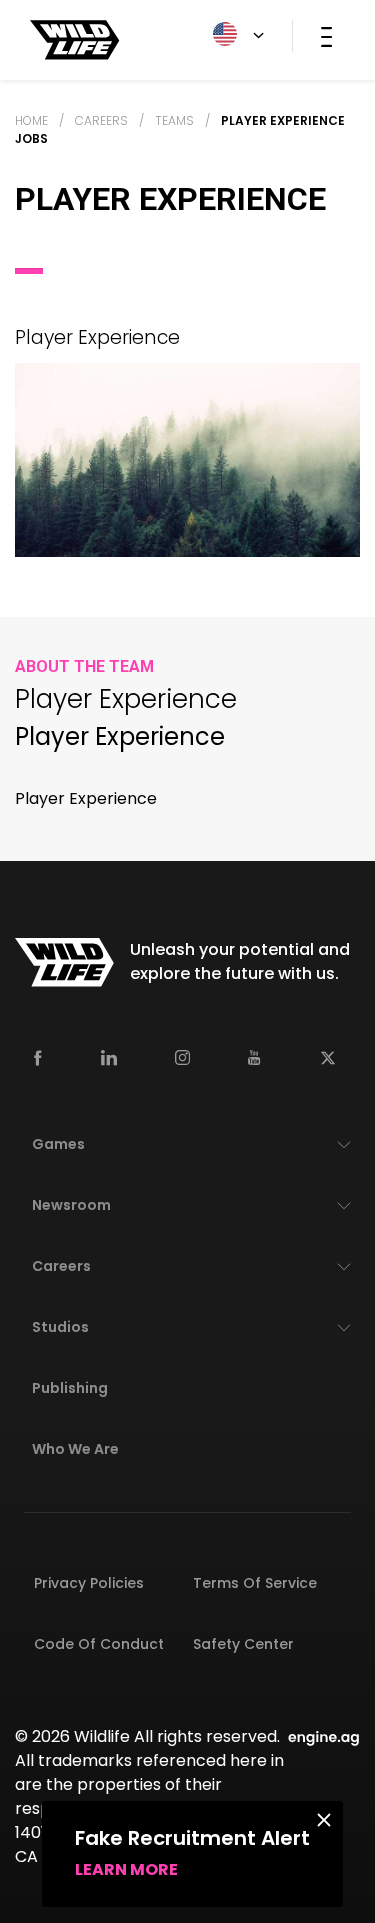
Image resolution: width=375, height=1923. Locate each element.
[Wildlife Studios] (75, 38)
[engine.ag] (324, 1736)
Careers (101, 120)
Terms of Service (255, 1583)
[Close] (324, 1819)
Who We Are (75, 1449)
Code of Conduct (99, 1644)
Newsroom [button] (71, 1205)
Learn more (126, 1869)
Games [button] (58, 1144)
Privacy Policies (89, 1583)
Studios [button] (60, 1327)
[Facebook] (38, 1057)
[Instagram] (182, 1057)
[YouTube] (254, 1058)
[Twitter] (328, 1057)
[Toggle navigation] (326, 36)
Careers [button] (61, 1266)
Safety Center (243, 1644)
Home (31, 120)
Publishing (70, 1388)
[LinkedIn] (109, 1057)
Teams (174, 120)
